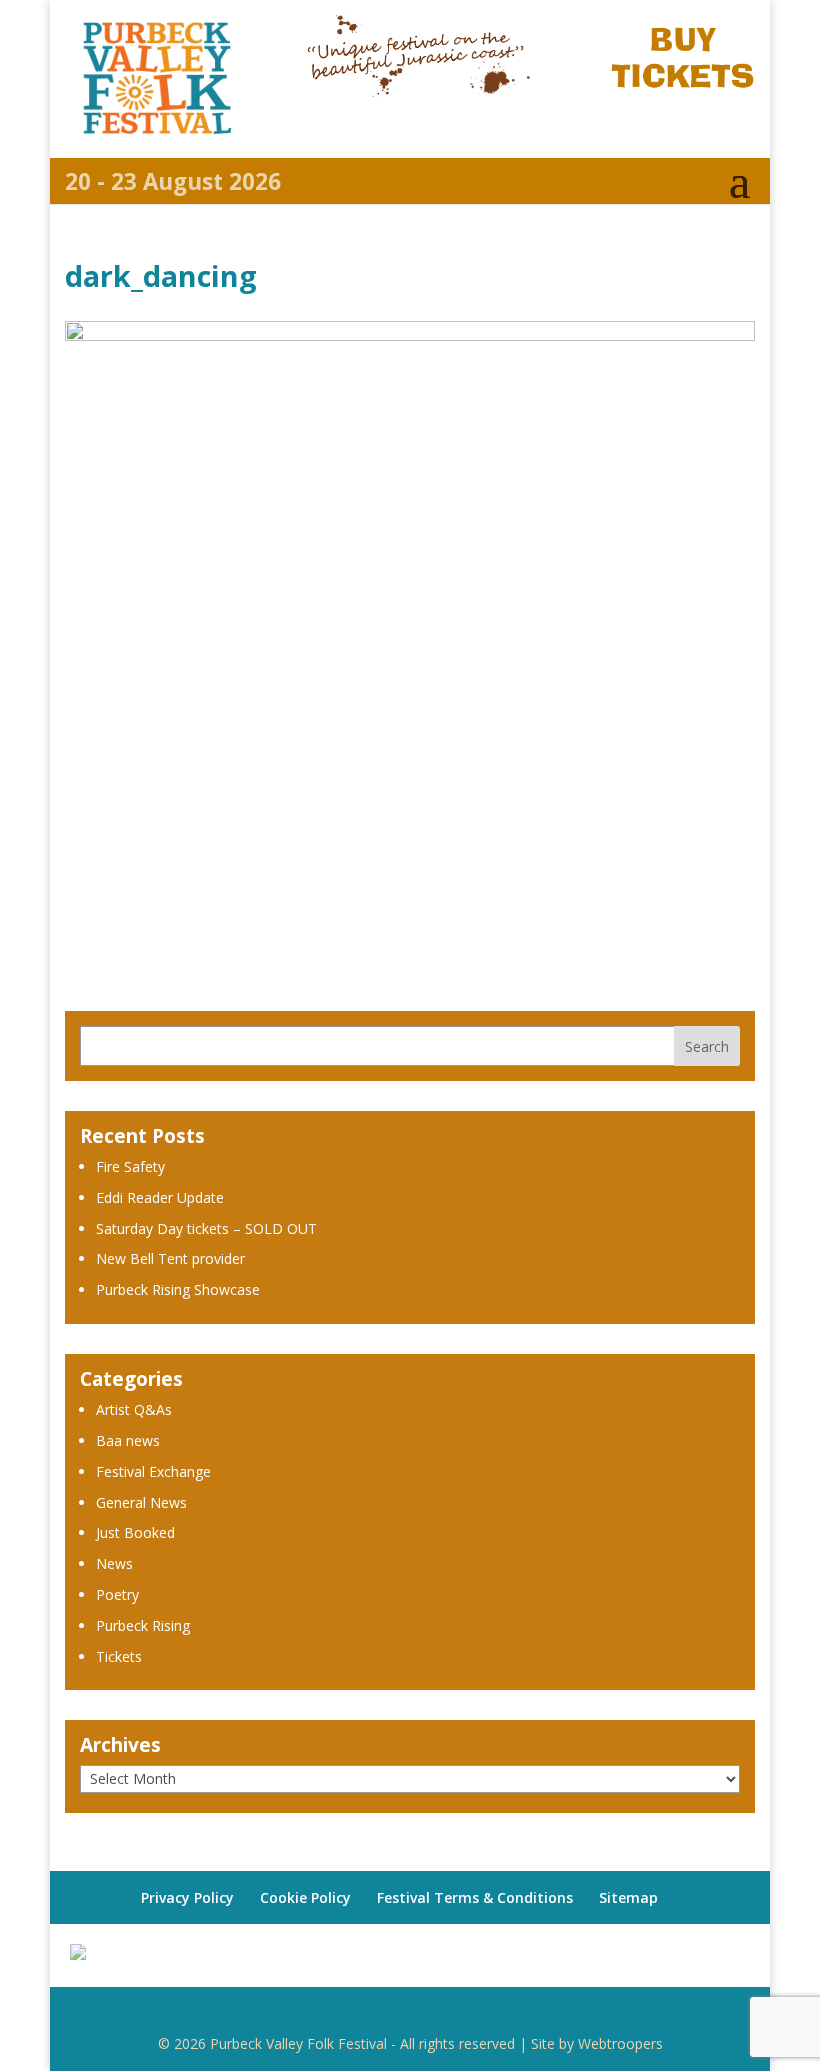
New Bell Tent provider (170, 1258)
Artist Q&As (134, 1409)
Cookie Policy (305, 1897)
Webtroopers (620, 2043)
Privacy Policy (187, 1897)
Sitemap (628, 1897)
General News (141, 1502)
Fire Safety (130, 1166)
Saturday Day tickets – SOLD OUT (206, 1228)
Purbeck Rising (143, 1625)
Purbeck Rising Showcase (178, 1289)
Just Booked (135, 1532)
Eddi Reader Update (160, 1197)
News (114, 1563)
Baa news (128, 1440)
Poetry (117, 1594)
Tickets (119, 1656)
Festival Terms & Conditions (475, 1897)
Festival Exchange (153, 1471)
